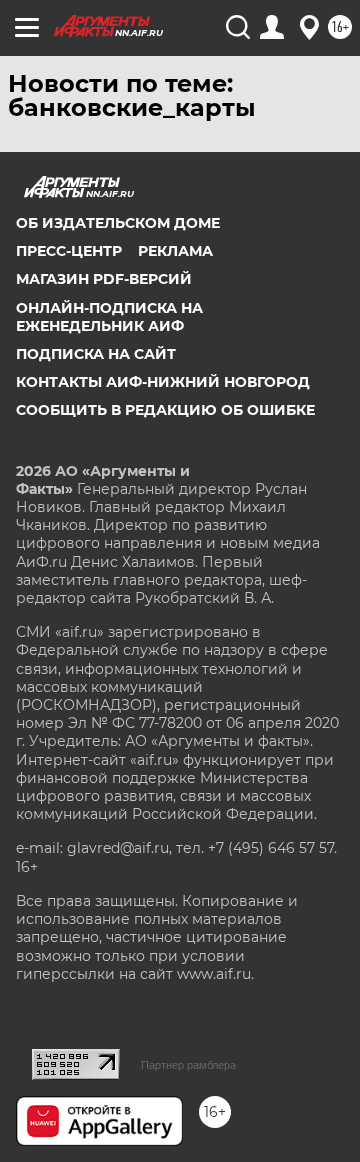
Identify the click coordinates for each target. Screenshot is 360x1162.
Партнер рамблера (188, 1065)
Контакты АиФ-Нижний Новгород (163, 382)
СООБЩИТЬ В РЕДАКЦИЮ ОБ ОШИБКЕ (165, 410)
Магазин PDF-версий (104, 279)
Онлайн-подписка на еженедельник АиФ (109, 317)
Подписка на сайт (96, 354)
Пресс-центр (69, 251)
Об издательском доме (118, 223)
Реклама (175, 251)
